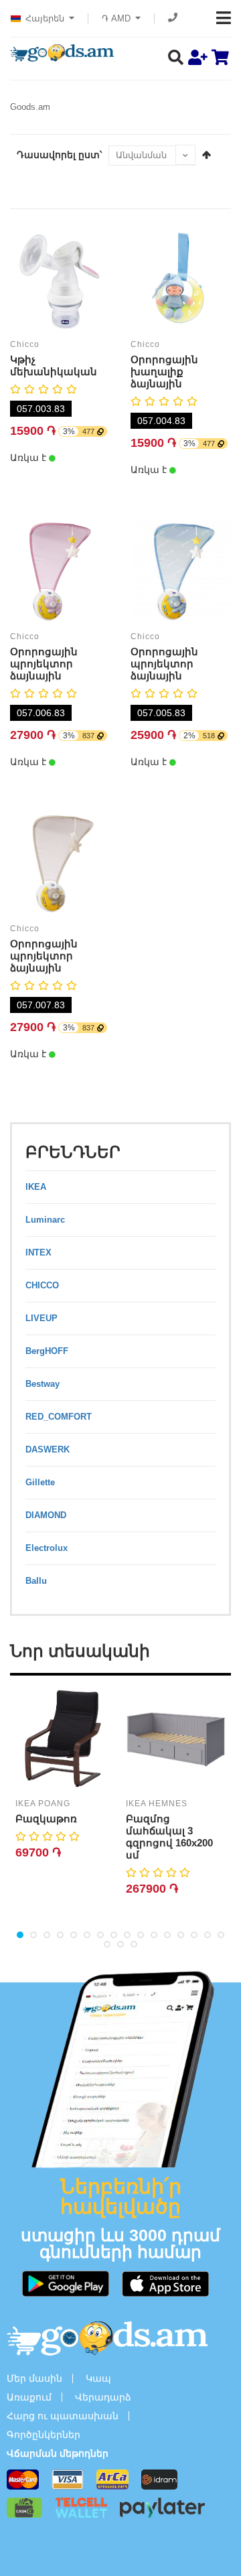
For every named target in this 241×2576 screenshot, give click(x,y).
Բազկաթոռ (46, 1819)
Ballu (36, 1581)
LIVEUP (42, 1318)
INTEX (38, 1252)
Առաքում (29, 2397)
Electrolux (47, 1548)
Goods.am (30, 107)
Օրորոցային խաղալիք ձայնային (164, 371)
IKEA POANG (43, 1804)
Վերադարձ (103, 2397)
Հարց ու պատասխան (63, 2416)
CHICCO (42, 1285)
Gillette (40, 1482)
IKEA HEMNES (157, 1804)
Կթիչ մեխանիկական (54, 365)
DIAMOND (46, 1515)
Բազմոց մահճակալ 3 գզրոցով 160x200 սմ (169, 1837)
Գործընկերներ (44, 2435)
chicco (25, 344)
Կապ (98, 2378)
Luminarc (45, 1220)
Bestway (43, 1384)
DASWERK (48, 1449)
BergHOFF (47, 1351)
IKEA (36, 1187)
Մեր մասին (34, 2378)
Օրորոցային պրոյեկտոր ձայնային (44, 664)
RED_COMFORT (59, 1417)
